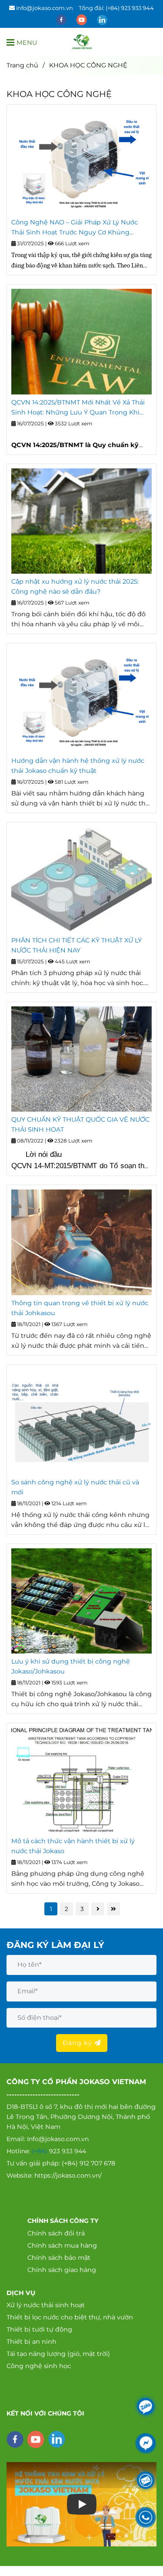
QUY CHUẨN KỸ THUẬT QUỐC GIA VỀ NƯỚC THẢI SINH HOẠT (80, 1124)
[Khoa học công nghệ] (81, 162)
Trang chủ (22, 65)
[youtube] (82, 19)
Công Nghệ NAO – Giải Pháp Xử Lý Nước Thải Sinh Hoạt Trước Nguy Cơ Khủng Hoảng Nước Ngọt (75, 228)
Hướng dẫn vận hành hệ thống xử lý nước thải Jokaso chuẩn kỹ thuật (78, 766)
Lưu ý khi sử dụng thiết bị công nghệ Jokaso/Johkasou (71, 1666)
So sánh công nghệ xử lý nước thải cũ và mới (75, 1487)
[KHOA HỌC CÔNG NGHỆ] (82, 42)
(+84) (40, 2151)
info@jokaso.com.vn (45, 8)
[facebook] (62, 19)
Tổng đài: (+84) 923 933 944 (116, 8)
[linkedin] (102, 19)
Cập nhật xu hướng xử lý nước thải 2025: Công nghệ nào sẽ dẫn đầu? (75, 586)
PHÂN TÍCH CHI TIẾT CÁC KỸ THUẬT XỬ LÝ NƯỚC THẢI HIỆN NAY (77, 945)
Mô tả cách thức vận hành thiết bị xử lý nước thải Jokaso (73, 1846)
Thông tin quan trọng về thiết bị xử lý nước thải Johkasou (80, 1308)
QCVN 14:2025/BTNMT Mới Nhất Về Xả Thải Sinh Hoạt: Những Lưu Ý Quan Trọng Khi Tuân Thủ (78, 408)
